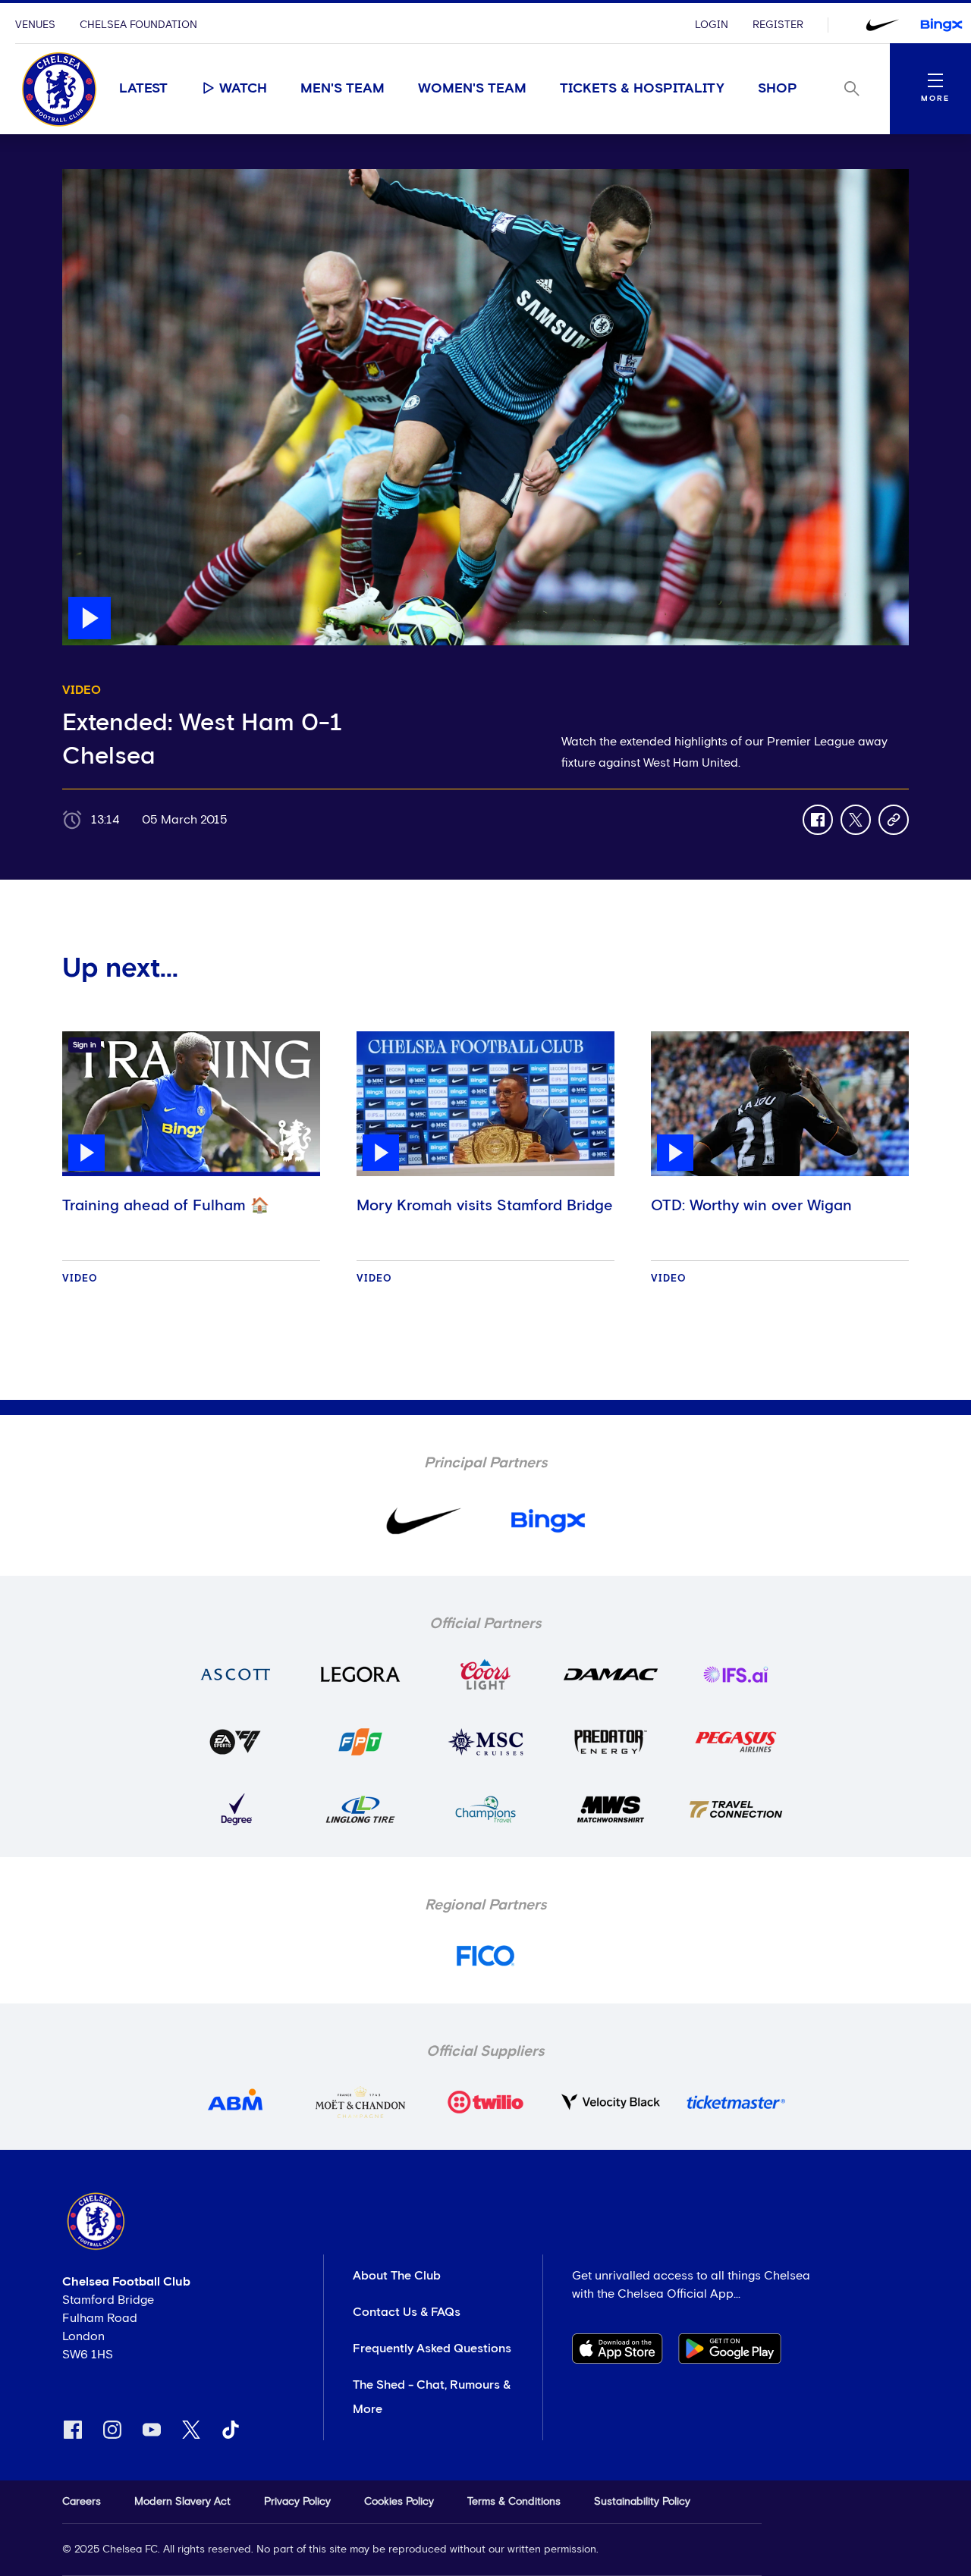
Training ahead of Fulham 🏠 (166, 1206)
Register (778, 25)
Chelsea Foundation (138, 25)
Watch (243, 89)
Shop (778, 89)
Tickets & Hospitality (642, 89)
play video (92, 177)
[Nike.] (882, 25)
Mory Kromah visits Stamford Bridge (485, 1206)
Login (712, 25)
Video (80, 1279)
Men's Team (343, 89)
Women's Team (472, 89)
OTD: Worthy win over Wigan (751, 1206)
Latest (143, 89)
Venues (35, 25)
